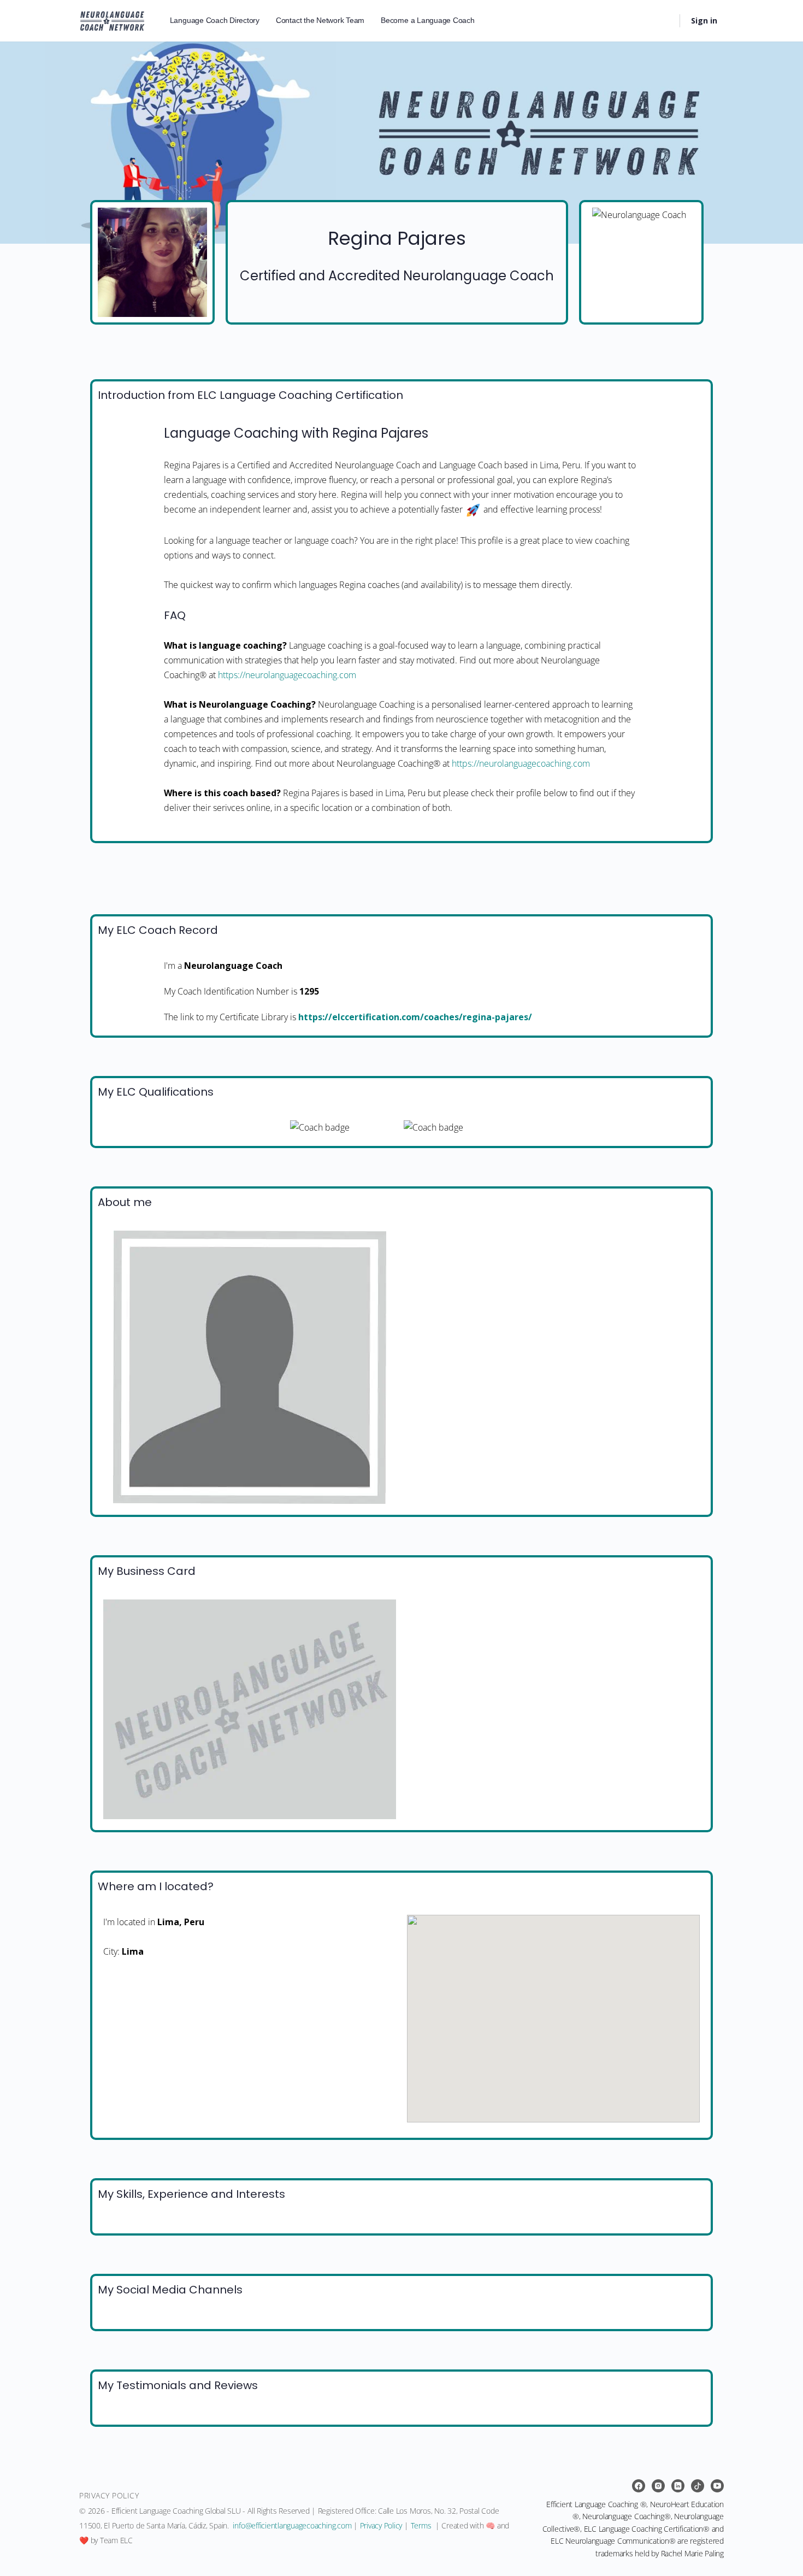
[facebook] (639, 2486)
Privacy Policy (381, 2525)
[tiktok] (698, 2486)
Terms (421, 2525)
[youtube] (717, 2486)
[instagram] (658, 2486)
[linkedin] (678, 2486)
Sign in (704, 20)
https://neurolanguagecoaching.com (287, 675)
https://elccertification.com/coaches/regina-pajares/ (415, 1017)
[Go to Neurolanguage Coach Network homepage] (112, 19)
